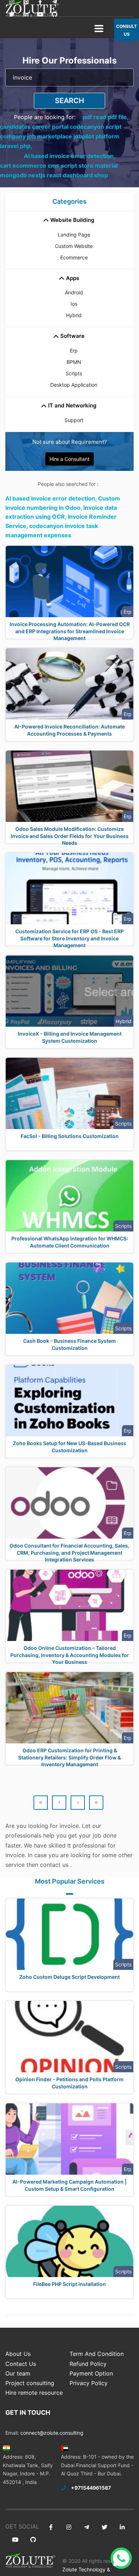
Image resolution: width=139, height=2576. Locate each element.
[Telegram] (86, 2527)
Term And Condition (97, 2354)
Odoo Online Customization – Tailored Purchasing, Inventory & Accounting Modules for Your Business (70, 1655)
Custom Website (74, 246)
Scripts (74, 373)
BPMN (74, 362)
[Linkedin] (26, 14)
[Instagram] (69, 2527)
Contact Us (21, 2364)
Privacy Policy (89, 2383)
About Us (18, 2354)
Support (74, 420)
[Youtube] (40, 14)
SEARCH (69, 101)
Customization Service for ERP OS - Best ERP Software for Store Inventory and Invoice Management (69, 938)
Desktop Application (74, 385)
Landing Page (74, 235)
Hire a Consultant (69, 459)
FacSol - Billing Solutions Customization (70, 1136)
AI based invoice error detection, (70, 156)
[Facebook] (51, 2527)
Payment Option (91, 2373)
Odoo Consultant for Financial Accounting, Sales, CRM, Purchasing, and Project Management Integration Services (69, 1553)
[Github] (54, 14)
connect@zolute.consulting (52, 2433)
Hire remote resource (34, 2393)
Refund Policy (88, 2364)
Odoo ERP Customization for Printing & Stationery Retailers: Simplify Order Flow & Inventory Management (69, 1757)
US (127, 30)
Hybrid (74, 315)
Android (74, 292)
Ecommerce (74, 257)
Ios (74, 304)
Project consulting (30, 2383)
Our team (18, 2373)
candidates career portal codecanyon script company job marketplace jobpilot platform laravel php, (61, 136)
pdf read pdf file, (106, 117)
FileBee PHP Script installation (69, 2284)
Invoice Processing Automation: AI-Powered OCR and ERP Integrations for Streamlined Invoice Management (70, 631)
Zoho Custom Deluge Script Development (69, 1977)
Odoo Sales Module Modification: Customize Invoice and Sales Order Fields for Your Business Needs (70, 836)
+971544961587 (91, 2488)
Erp (74, 350)
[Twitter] (12, 14)
